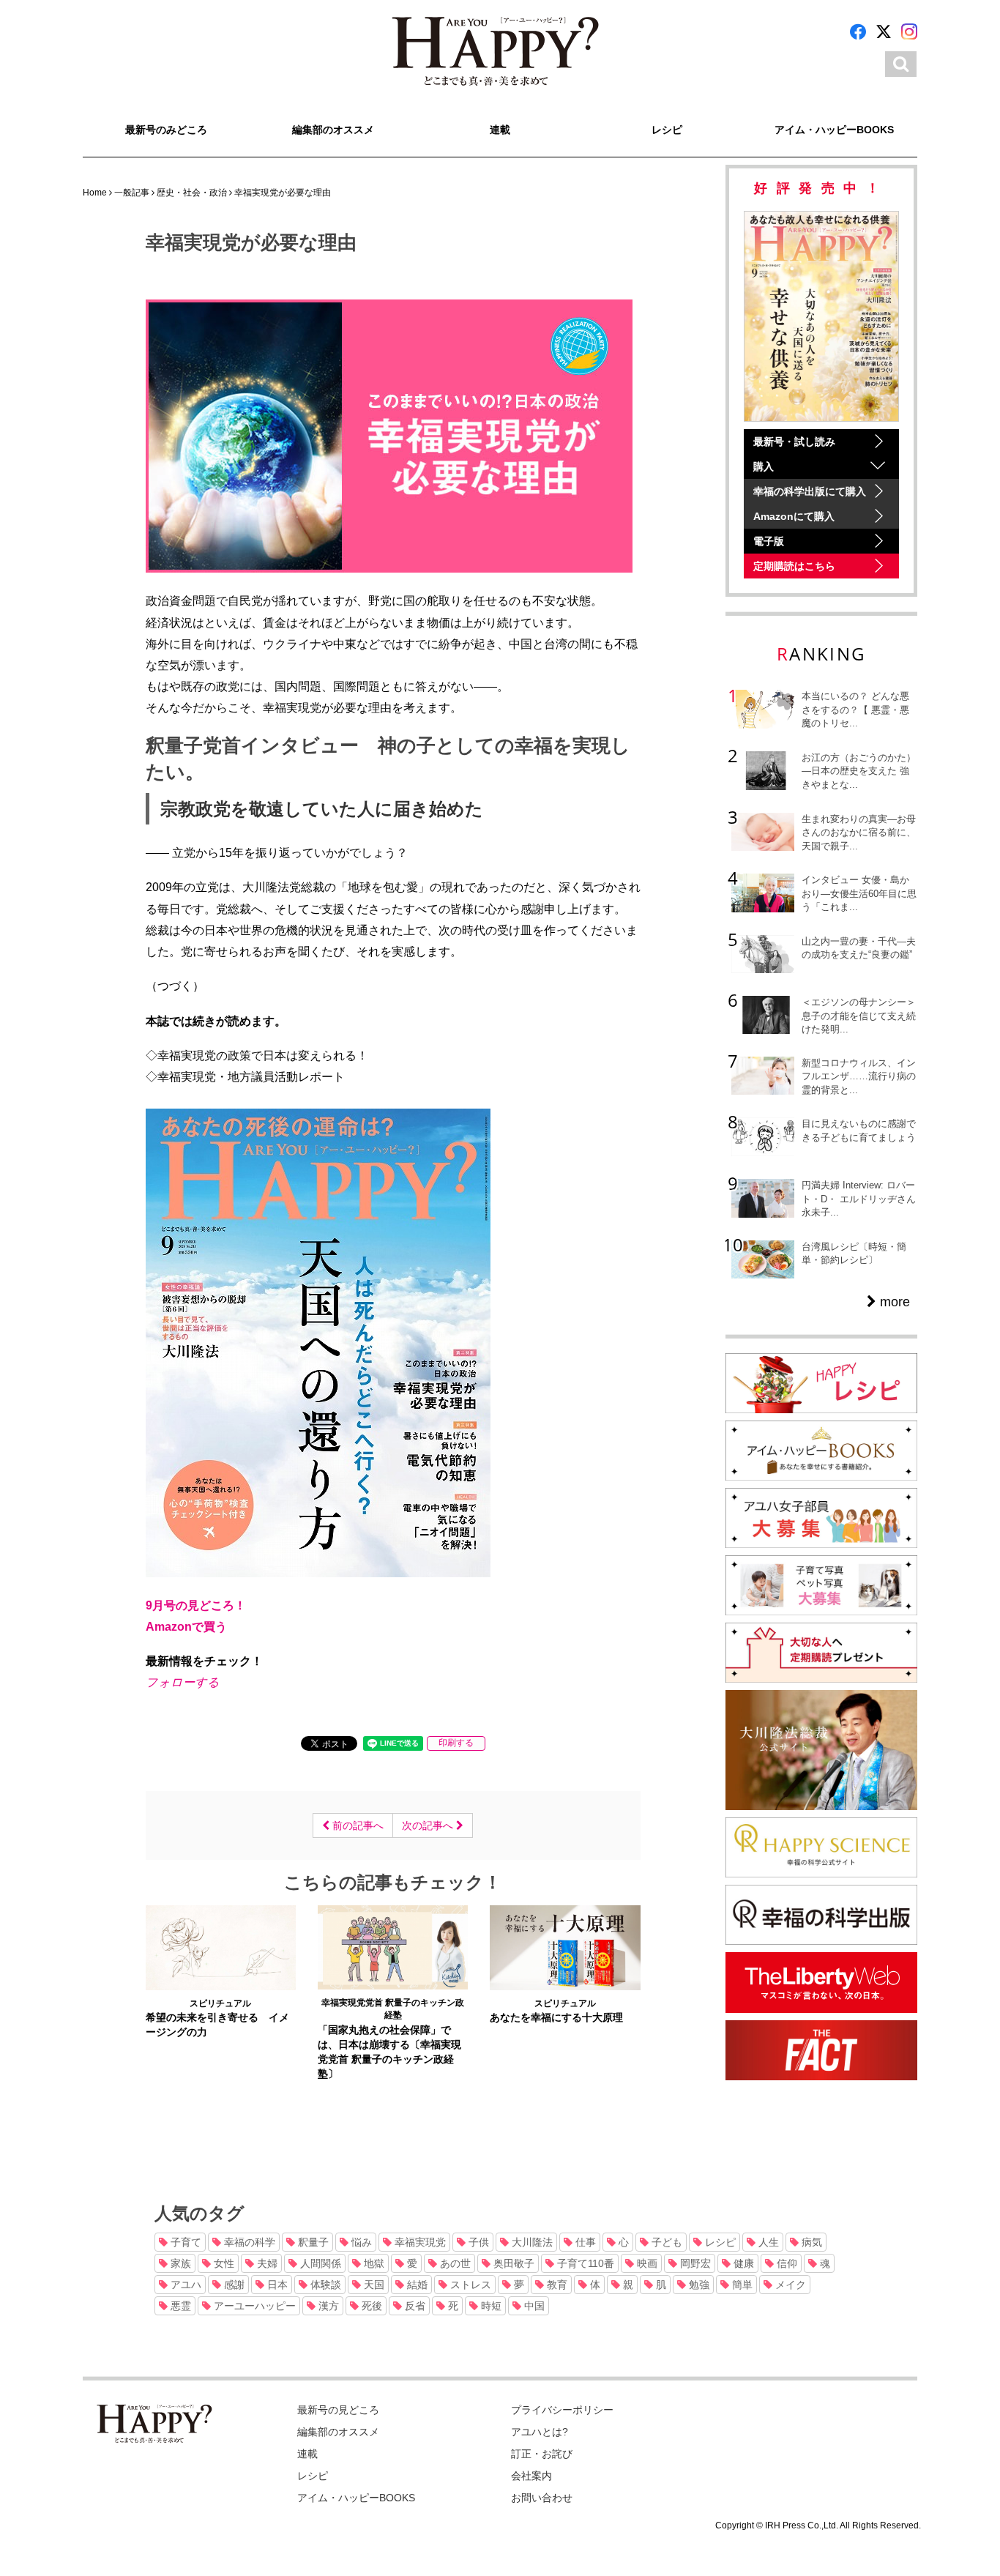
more (893, 1302)
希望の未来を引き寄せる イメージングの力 (217, 2025)
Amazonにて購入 (794, 516)
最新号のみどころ (166, 130)
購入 (764, 466)
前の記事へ (357, 1825)
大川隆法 (531, 2242)
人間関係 (319, 2263)
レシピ (667, 130)
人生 (767, 2242)
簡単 (741, 2285)
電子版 (769, 541)
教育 (556, 2285)
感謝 (233, 2285)
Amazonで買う (186, 1626)
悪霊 (179, 2306)
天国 (373, 2285)
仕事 (584, 2242)
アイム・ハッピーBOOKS (834, 130)
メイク (789, 2285)
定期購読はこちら (794, 566)
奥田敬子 (512, 2263)
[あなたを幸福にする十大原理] (565, 1947)
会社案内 (531, 2476)
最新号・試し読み (794, 442)
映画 (646, 2263)
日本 (276, 2285)
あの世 (454, 2263)
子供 (477, 2242)
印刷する (456, 1743)
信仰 (786, 2263)
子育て (184, 2242)
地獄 (373, 2263)
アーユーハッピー (253, 2306)
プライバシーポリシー (562, 2410)
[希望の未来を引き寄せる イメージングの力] (221, 1947)
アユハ (184, 2285)
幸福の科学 (248, 2242)
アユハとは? (540, 2432)
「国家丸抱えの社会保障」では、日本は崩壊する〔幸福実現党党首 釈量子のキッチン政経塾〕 (389, 2052)
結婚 (416, 2285)
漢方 (327, 2306)
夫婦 (266, 2263)
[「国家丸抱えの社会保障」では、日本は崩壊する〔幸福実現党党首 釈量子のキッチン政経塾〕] (393, 1947)
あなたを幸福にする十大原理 (556, 2017)
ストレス (469, 2285)
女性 (223, 2263)
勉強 (698, 2285)
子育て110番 (584, 2263)
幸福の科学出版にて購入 (810, 491)
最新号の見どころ (338, 2410)
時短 (490, 2306)
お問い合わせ (542, 2498)
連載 (500, 130)
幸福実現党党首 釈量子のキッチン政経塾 (393, 2009)
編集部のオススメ (333, 130)
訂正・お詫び (542, 2454)
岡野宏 (694, 2263)
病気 (810, 2242)
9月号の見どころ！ (196, 1605)
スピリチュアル (220, 2003)
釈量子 (312, 2242)
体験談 (324, 2285)
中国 (533, 2306)
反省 (414, 2306)
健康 (742, 2263)
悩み (360, 2242)
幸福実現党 (419, 2242)
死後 (370, 2306)
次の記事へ (429, 1825)
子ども (665, 2242)
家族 (179, 2263)
